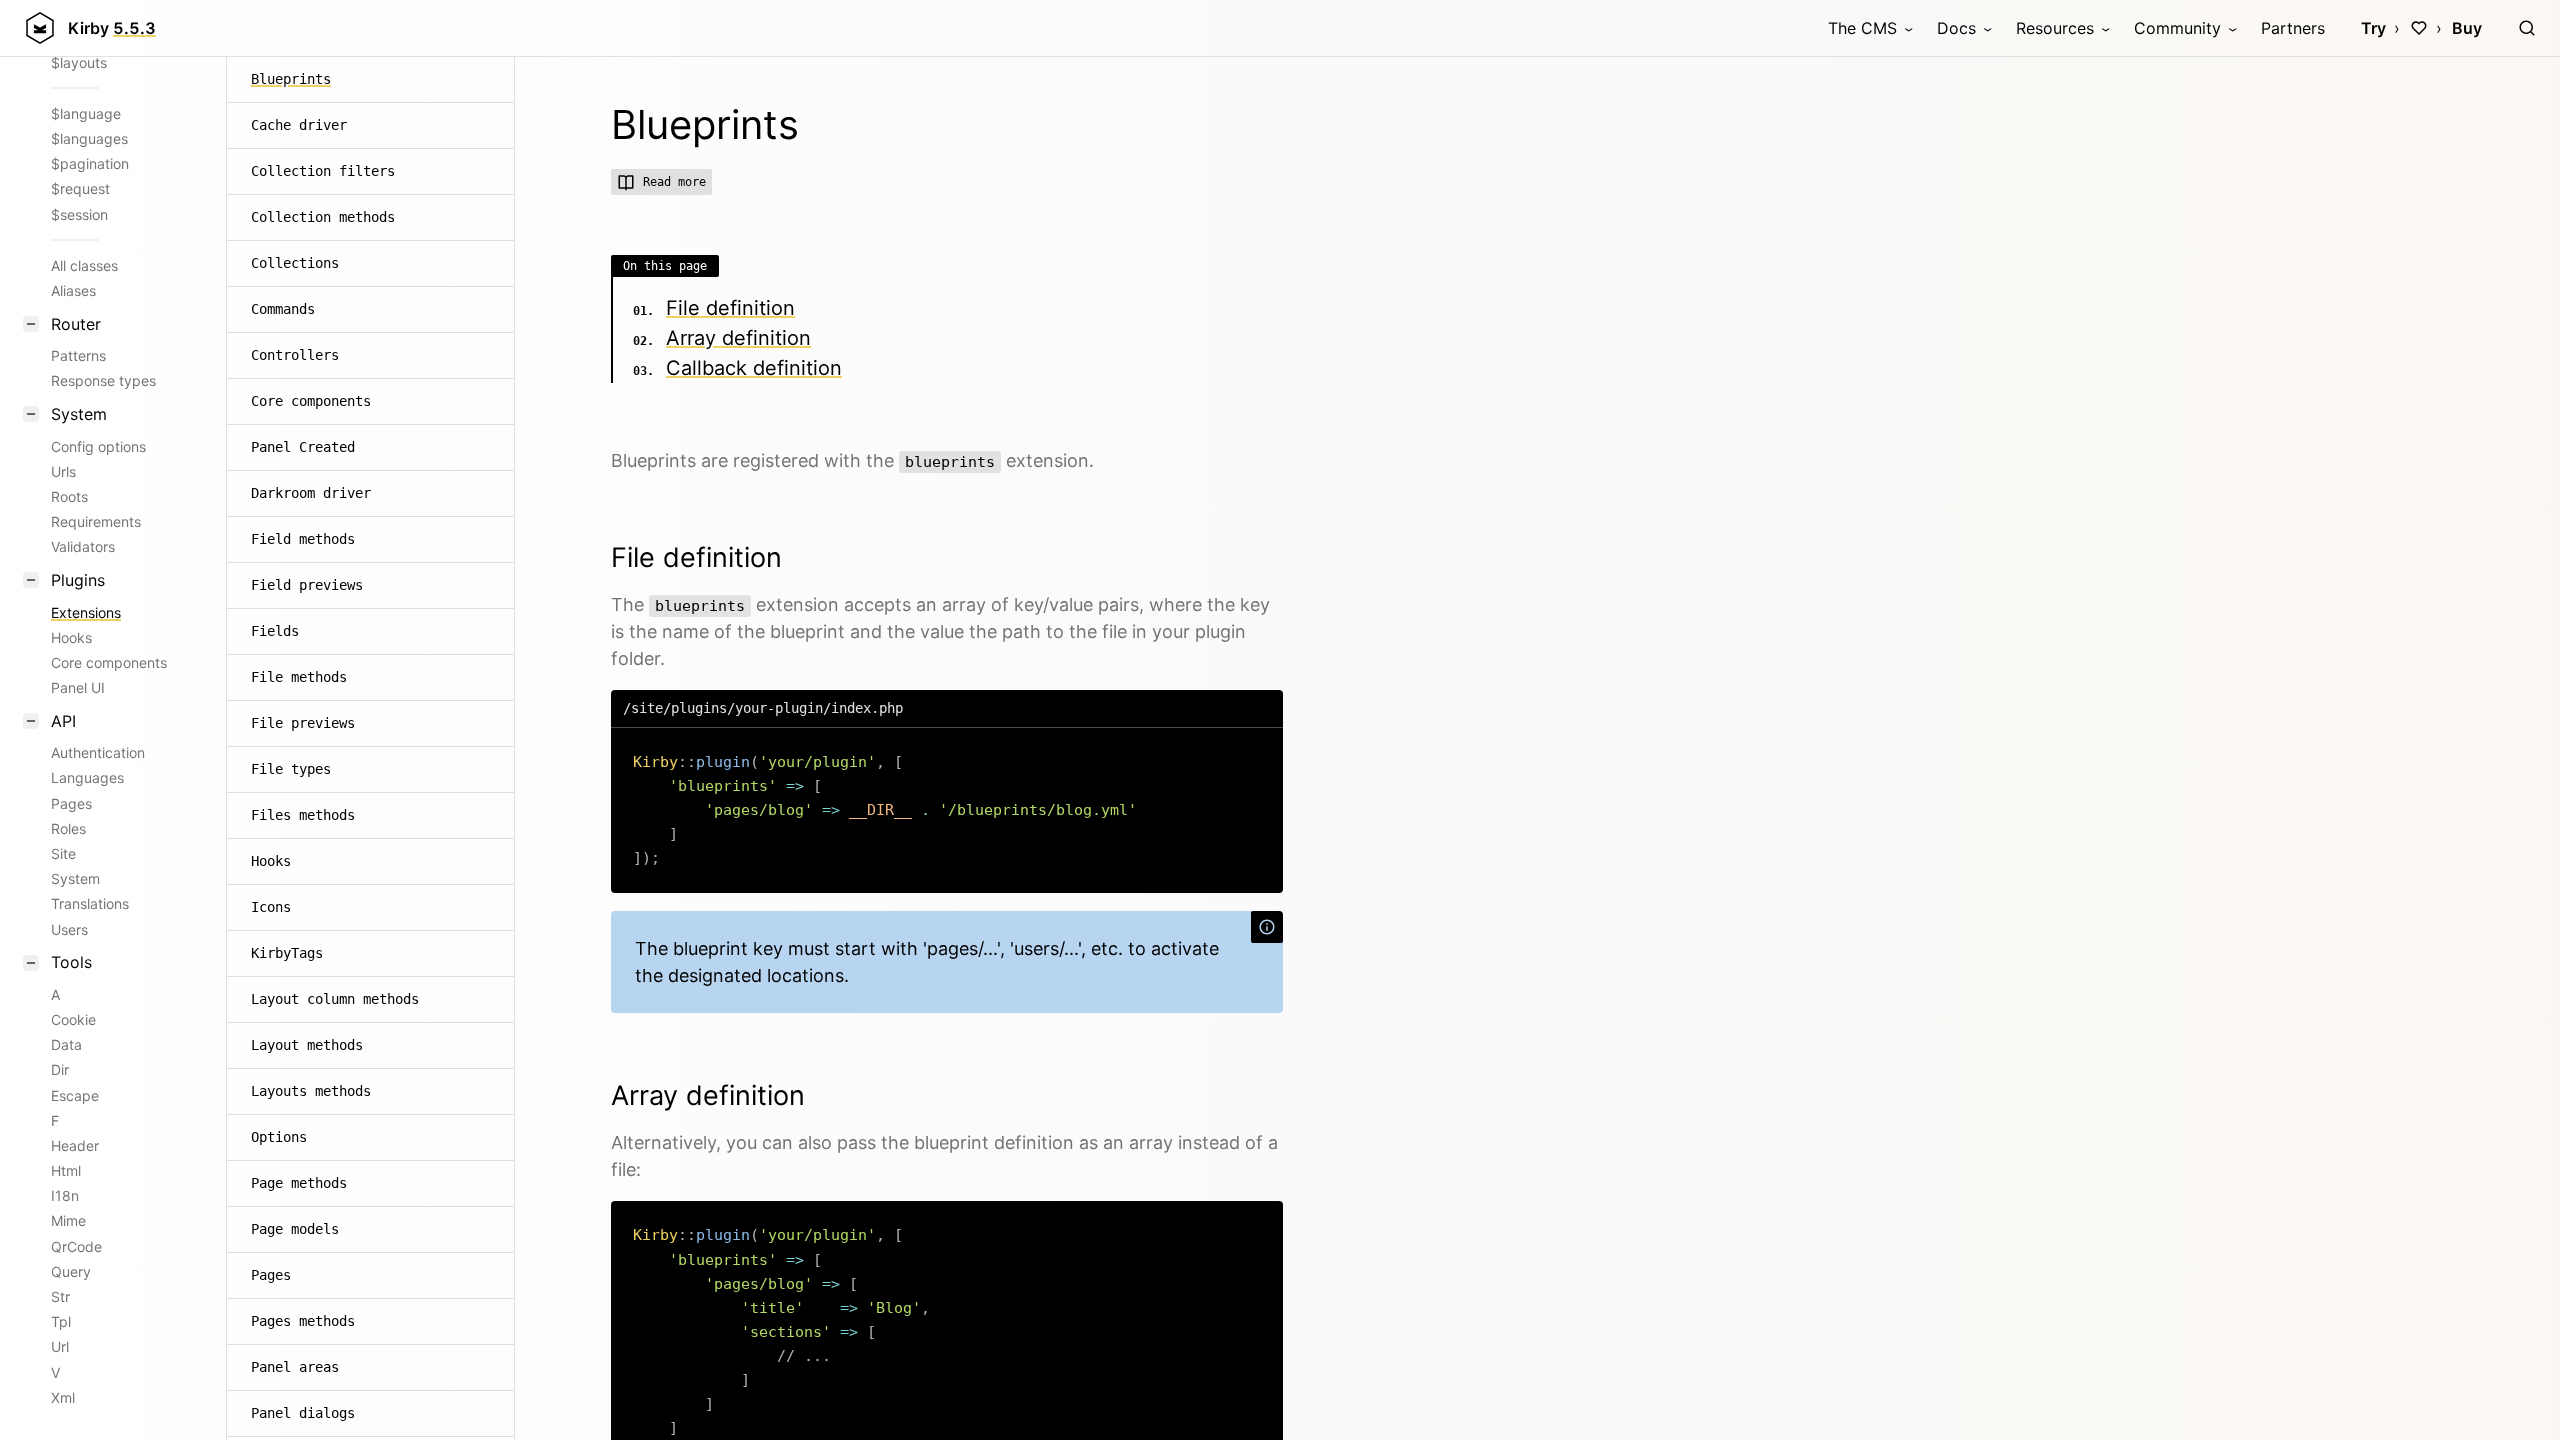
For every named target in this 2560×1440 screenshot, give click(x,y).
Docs (1956, 28)
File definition (730, 308)
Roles (68, 828)
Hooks (71, 637)
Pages (71, 803)
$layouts (79, 62)
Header (75, 1145)
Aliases (73, 290)
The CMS (1862, 28)
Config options (98, 446)
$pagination (90, 163)
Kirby (112, 28)
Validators (83, 546)
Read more (674, 182)
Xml (63, 1397)
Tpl (61, 1321)
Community (2177, 28)
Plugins (78, 580)
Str (60, 1296)
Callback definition (754, 368)
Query (71, 1271)
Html (66, 1170)
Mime (68, 1220)
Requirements (96, 521)
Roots (69, 496)
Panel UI (78, 687)
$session (79, 214)
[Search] (2527, 28)
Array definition (738, 338)
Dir (60, 1069)
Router (76, 324)
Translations (90, 903)
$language (86, 113)
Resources (2055, 28)
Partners (2293, 28)
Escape (75, 1095)
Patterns (78, 355)
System (79, 414)
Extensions (86, 612)
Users (69, 929)
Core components (109, 662)
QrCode (76, 1246)
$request (80, 188)
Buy (2467, 28)
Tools (71, 962)
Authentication (98, 752)
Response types (103, 380)
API (63, 721)
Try (2373, 28)
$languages (89, 138)
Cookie (73, 1019)
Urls (63, 471)
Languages (87, 777)
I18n (65, 1195)
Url (60, 1346)
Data (66, 1044)
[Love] (2419, 28)
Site (63, 853)
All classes (84, 265)
